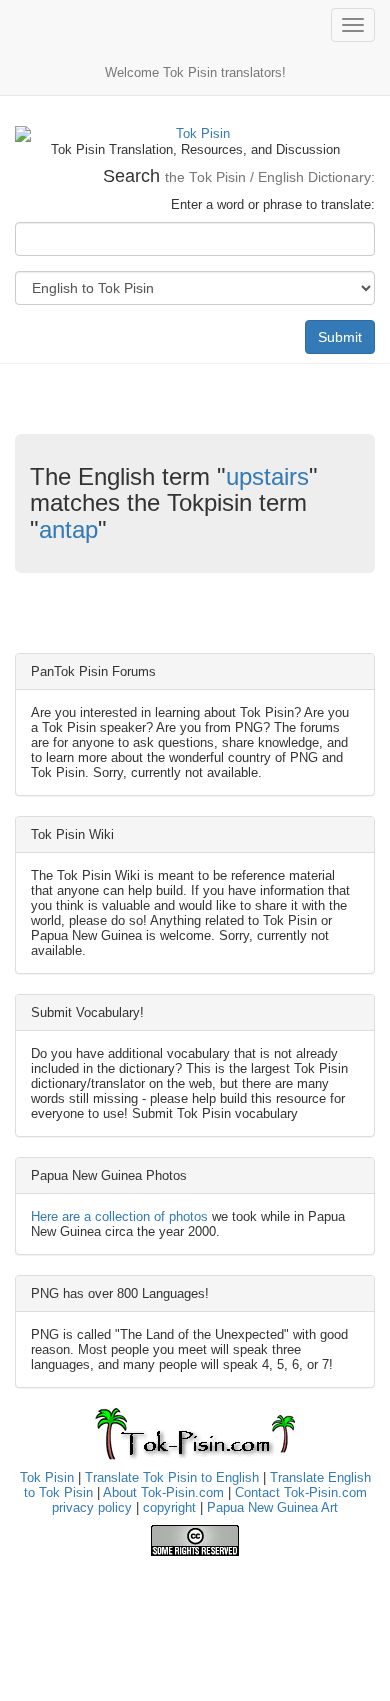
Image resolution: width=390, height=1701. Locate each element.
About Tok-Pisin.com (163, 1492)
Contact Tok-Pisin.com (301, 1492)
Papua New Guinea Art (272, 1507)
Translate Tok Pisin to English (172, 1477)
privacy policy (92, 1507)
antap (68, 529)
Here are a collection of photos (119, 1216)
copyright (169, 1507)
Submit (340, 337)
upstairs (267, 476)
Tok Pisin (47, 1477)
